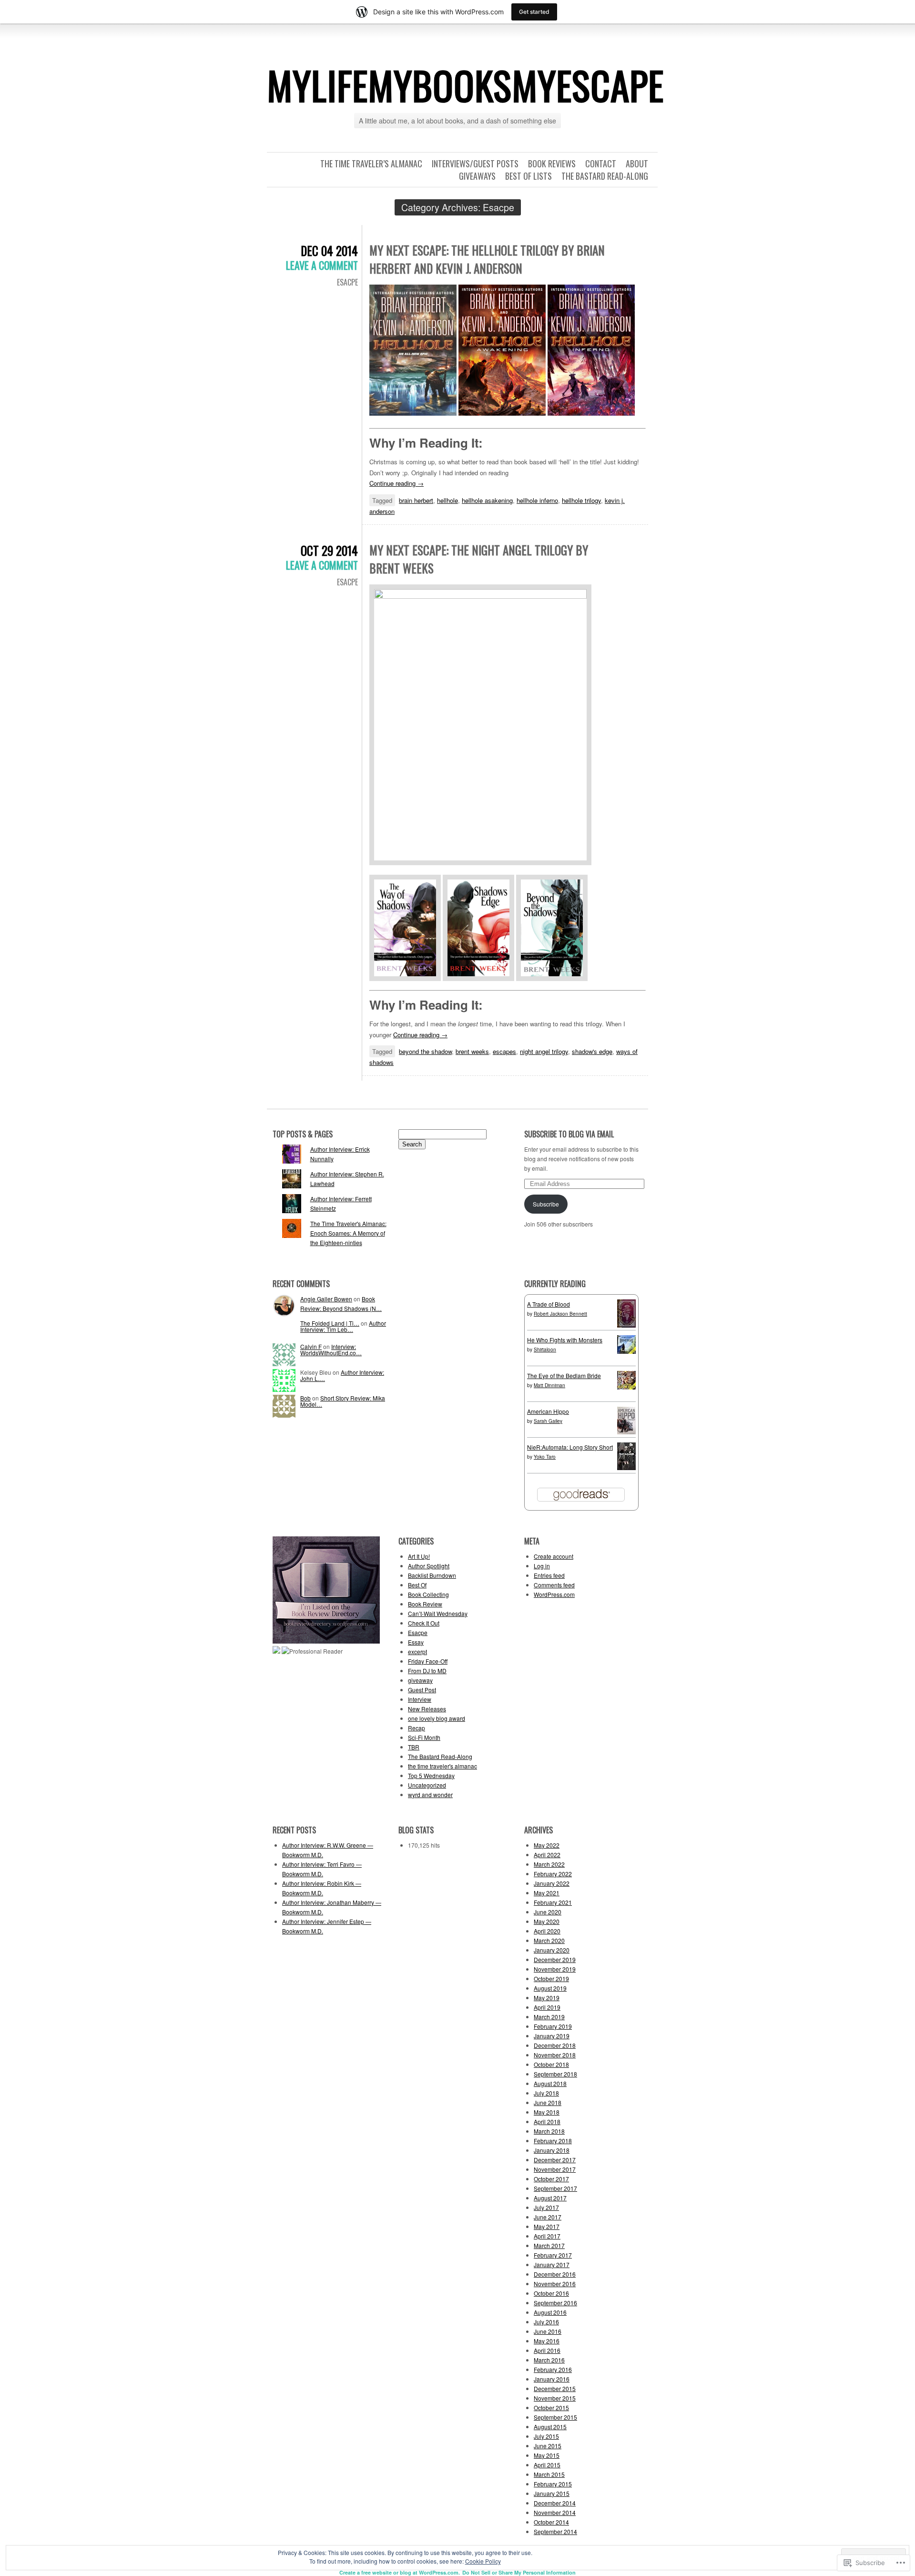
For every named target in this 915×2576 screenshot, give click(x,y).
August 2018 (550, 2083)
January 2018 (552, 2150)
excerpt (417, 1651)
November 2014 (555, 2512)
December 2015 (555, 2388)
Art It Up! (419, 1556)
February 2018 (553, 2141)
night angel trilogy (544, 1051)
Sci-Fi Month (424, 1737)
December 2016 (555, 2274)
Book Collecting (428, 1594)
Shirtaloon (545, 1349)
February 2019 (553, 2026)
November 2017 (555, 2169)
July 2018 (546, 2093)
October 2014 (551, 2522)
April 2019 (547, 2007)
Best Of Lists (529, 176)
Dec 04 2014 (329, 250)
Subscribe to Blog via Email (569, 1134)
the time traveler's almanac (442, 1766)
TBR (414, 1747)
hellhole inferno (537, 500)
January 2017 (552, 2264)
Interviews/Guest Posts (475, 164)
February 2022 (553, 1874)
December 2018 (555, 2045)
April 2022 (547, 1855)
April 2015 (547, 2465)
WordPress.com (554, 1594)
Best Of (417, 1585)
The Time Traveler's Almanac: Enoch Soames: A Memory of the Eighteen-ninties (348, 1233)
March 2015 (549, 2474)
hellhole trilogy (581, 500)
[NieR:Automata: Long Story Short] (626, 1467)
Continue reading (396, 483)
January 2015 (552, 2493)
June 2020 (548, 1912)
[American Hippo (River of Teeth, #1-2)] (626, 1432)
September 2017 (555, 2188)
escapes (504, 1051)
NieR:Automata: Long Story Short (570, 1447)
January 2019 (552, 2036)
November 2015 (555, 2398)
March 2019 (549, 2017)
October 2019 (551, 1978)
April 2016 (547, 2350)
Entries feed (549, 1575)
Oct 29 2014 (329, 550)
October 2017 (551, 2179)
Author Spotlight (429, 1566)
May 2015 (547, 2455)
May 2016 (547, 2341)
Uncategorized (427, 1785)
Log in (542, 1566)
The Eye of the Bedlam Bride (564, 1375)
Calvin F (311, 1346)
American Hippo (548, 1411)
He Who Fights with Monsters (565, 1340)
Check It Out (424, 1623)
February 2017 (553, 2255)
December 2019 (555, 1959)
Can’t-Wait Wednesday (438, 1613)
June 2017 (548, 2217)
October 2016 (551, 2293)
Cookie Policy (483, 2561)
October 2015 (551, 2407)
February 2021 (553, 1902)
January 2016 (552, 2379)
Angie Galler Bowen (326, 1299)
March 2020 (549, 1940)
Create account (554, 1556)
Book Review (425, 1604)
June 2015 (548, 2446)
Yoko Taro (545, 1457)
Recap (417, 1728)
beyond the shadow (425, 1051)
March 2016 (549, 2360)
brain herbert (416, 500)
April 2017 (547, 2236)
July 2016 (546, 2322)
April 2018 (547, 2121)
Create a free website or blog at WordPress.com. (400, 2572)
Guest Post (422, 1690)
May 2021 (547, 1893)
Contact (601, 164)
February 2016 (553, 2369)
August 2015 (550, 2427)
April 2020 (547, 1931)
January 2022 (552, 1883)
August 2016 (550, 2312)
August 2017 (550, 2198)
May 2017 (547, 2226)
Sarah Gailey (548, 1421)
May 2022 (547, 1845)
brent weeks (472, 1051)
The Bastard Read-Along (605, 176)
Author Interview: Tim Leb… (343, 1326)
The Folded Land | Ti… (330, 1323)
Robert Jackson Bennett (560, 1314)
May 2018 (547, 2112)
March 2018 (549, 2131)
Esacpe (347, 282)
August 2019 (550, 1988)
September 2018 (555, 2074)
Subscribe (546, 1204)
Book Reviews (552, 164)
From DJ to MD (427, 1671)
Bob (305, 1398)
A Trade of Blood (549, 1304)
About (637, 164)
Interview (420, 1699)
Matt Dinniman (549, 1385)
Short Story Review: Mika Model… (343, 1401)
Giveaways (477, 176)
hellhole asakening (487, 500)
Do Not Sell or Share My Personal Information (519, 2572)
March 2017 (549, 2245)
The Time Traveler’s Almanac (371, 164)
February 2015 (553, 2484)
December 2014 (555, 2503)
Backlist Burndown (432, 1575)
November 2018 (555, 2055)
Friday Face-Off (428, 1661)
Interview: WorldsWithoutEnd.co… (331, 1349)
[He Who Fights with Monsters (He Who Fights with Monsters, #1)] (626, 1351)
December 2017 (555, 2160)
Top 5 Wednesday (431, 1775)
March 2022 (549, 1864)
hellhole (447, 500)
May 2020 (547, 1921)
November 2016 (555, 2284)
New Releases (427, 1709)
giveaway (420, 1680)
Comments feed (554, 1585)
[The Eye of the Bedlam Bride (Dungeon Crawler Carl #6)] (626, 1387)
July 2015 (546, 2436)
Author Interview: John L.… (342, 1375)
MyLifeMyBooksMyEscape (465, 85)
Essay (416, 1642)
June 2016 (548, 2331)
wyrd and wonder (430, 1794)
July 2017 (546, 2207)
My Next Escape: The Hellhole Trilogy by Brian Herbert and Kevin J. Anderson (487, 259)
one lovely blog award (437, 1718)
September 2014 (555, 2531)
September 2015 (555, 2417)
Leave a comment (322, 265)
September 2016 (555, 2303)
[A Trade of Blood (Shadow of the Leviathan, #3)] (626, 1325)
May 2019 (547, 1998)
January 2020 (552, 1950)
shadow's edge (592, 1051)
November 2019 (555, 1969)
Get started (534, 12)
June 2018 (548, 2102)
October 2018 (551, 2064)
